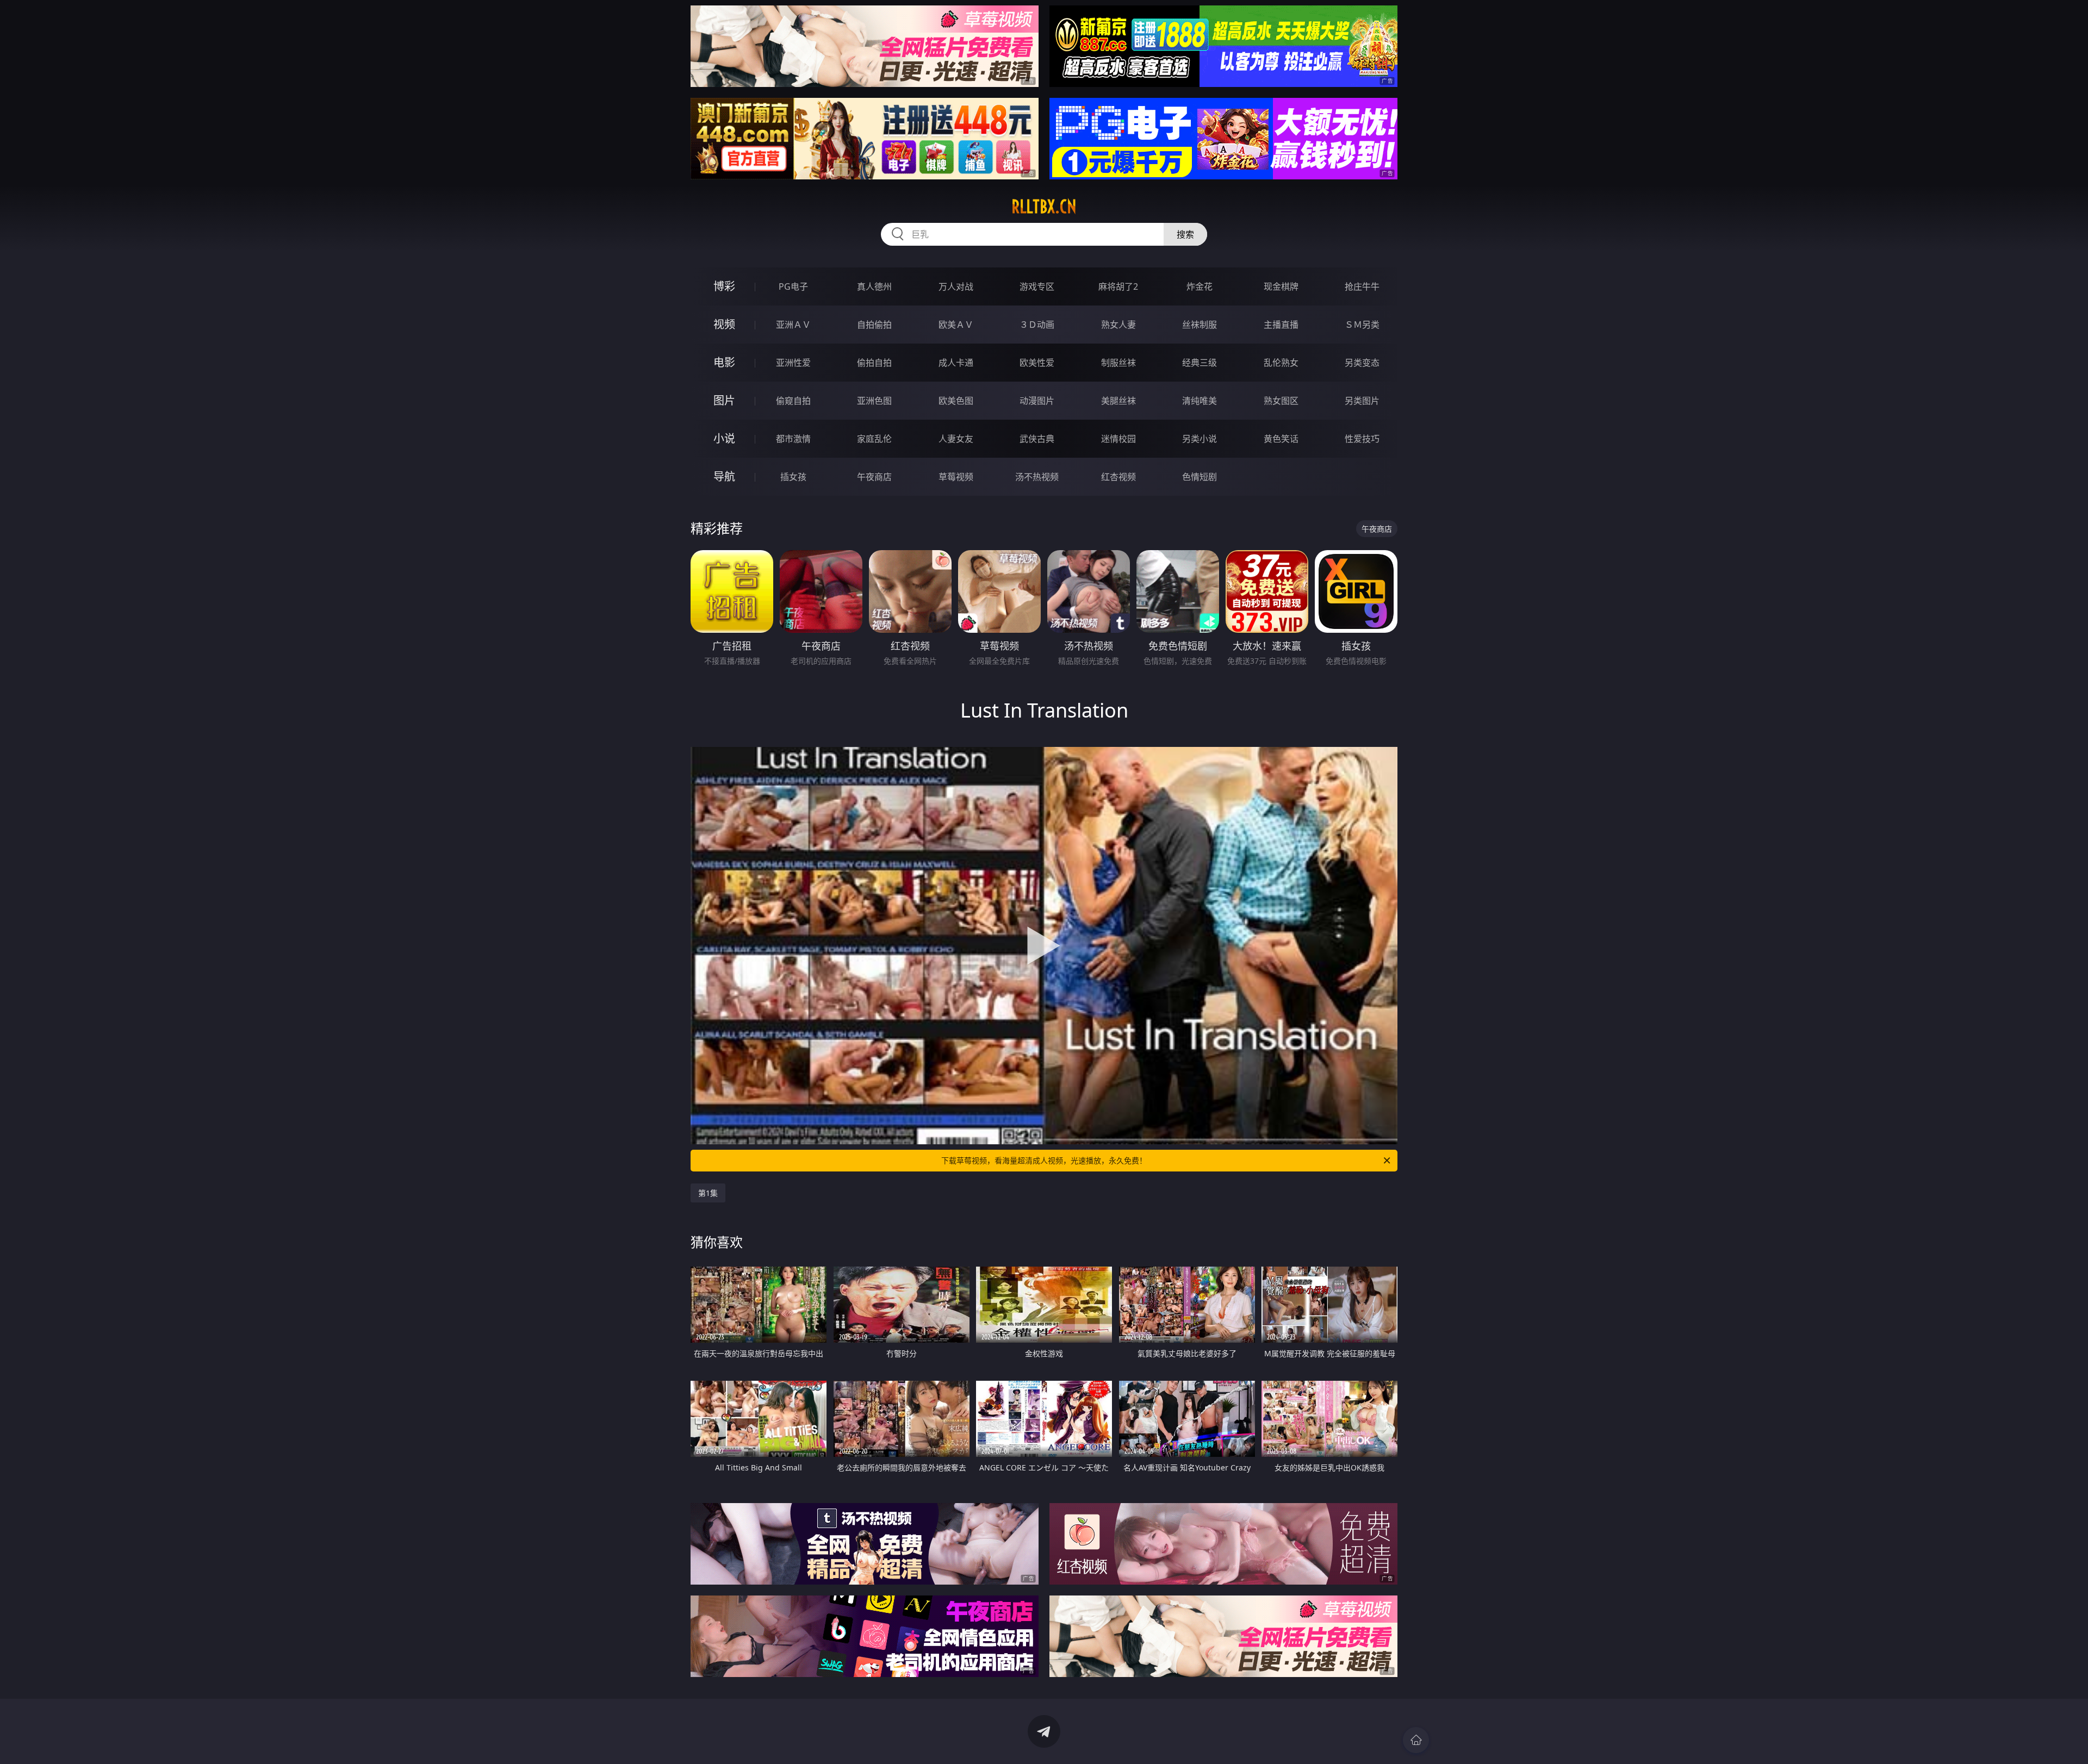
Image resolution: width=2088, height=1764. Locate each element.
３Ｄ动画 (1037, 325)
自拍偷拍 (874, 325)
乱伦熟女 (1281, 363)
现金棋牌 (1281, 286)
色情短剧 (1200, 477)
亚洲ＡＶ (793, 325)
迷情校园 (1118, 439)
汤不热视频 (1037, 477)
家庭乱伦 (874, 439)
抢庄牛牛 (1362, 286)
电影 (724, 362)
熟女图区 (1281, 401)
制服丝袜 (1118, 363)
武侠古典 (1037, 439)
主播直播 (1281, 325)
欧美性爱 (1037, 363)
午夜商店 (874, 477)
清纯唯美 (1200, 401)
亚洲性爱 (793, 363)
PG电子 (793, 286)
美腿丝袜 (1118, 401)
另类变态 (1362, 363)
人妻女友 (956, 439)
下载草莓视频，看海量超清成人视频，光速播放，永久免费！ (1044, 1160)
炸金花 (1200, 286)
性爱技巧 (1362, 439)
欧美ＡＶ (956, 325)
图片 (724, 400)
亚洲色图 (874, 401)
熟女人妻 (1118, 325)
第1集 (708, 1193)
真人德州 (874, 286)
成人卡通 (956, 363)
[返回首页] (1416, 1740)
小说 (724, 438)
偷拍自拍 (874, 363)
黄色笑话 (1281, 439)
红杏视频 (1118, 477)
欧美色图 (956, 401)
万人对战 (956, 286)
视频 (724, 324)
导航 (724, 476)
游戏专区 (1037, 286)
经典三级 (1200, 363)
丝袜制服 (1200, 325)
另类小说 (1200, 439)
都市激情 (793, 439)
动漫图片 (1037, 401)
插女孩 (793, 477)
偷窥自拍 (793, 401)
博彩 (724, 286)
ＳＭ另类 (1362, 325)
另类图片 (1362, 401)
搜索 (1185, 234)
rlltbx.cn (1044, 207)
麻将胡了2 (1118, 286)
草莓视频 (956, 477)
